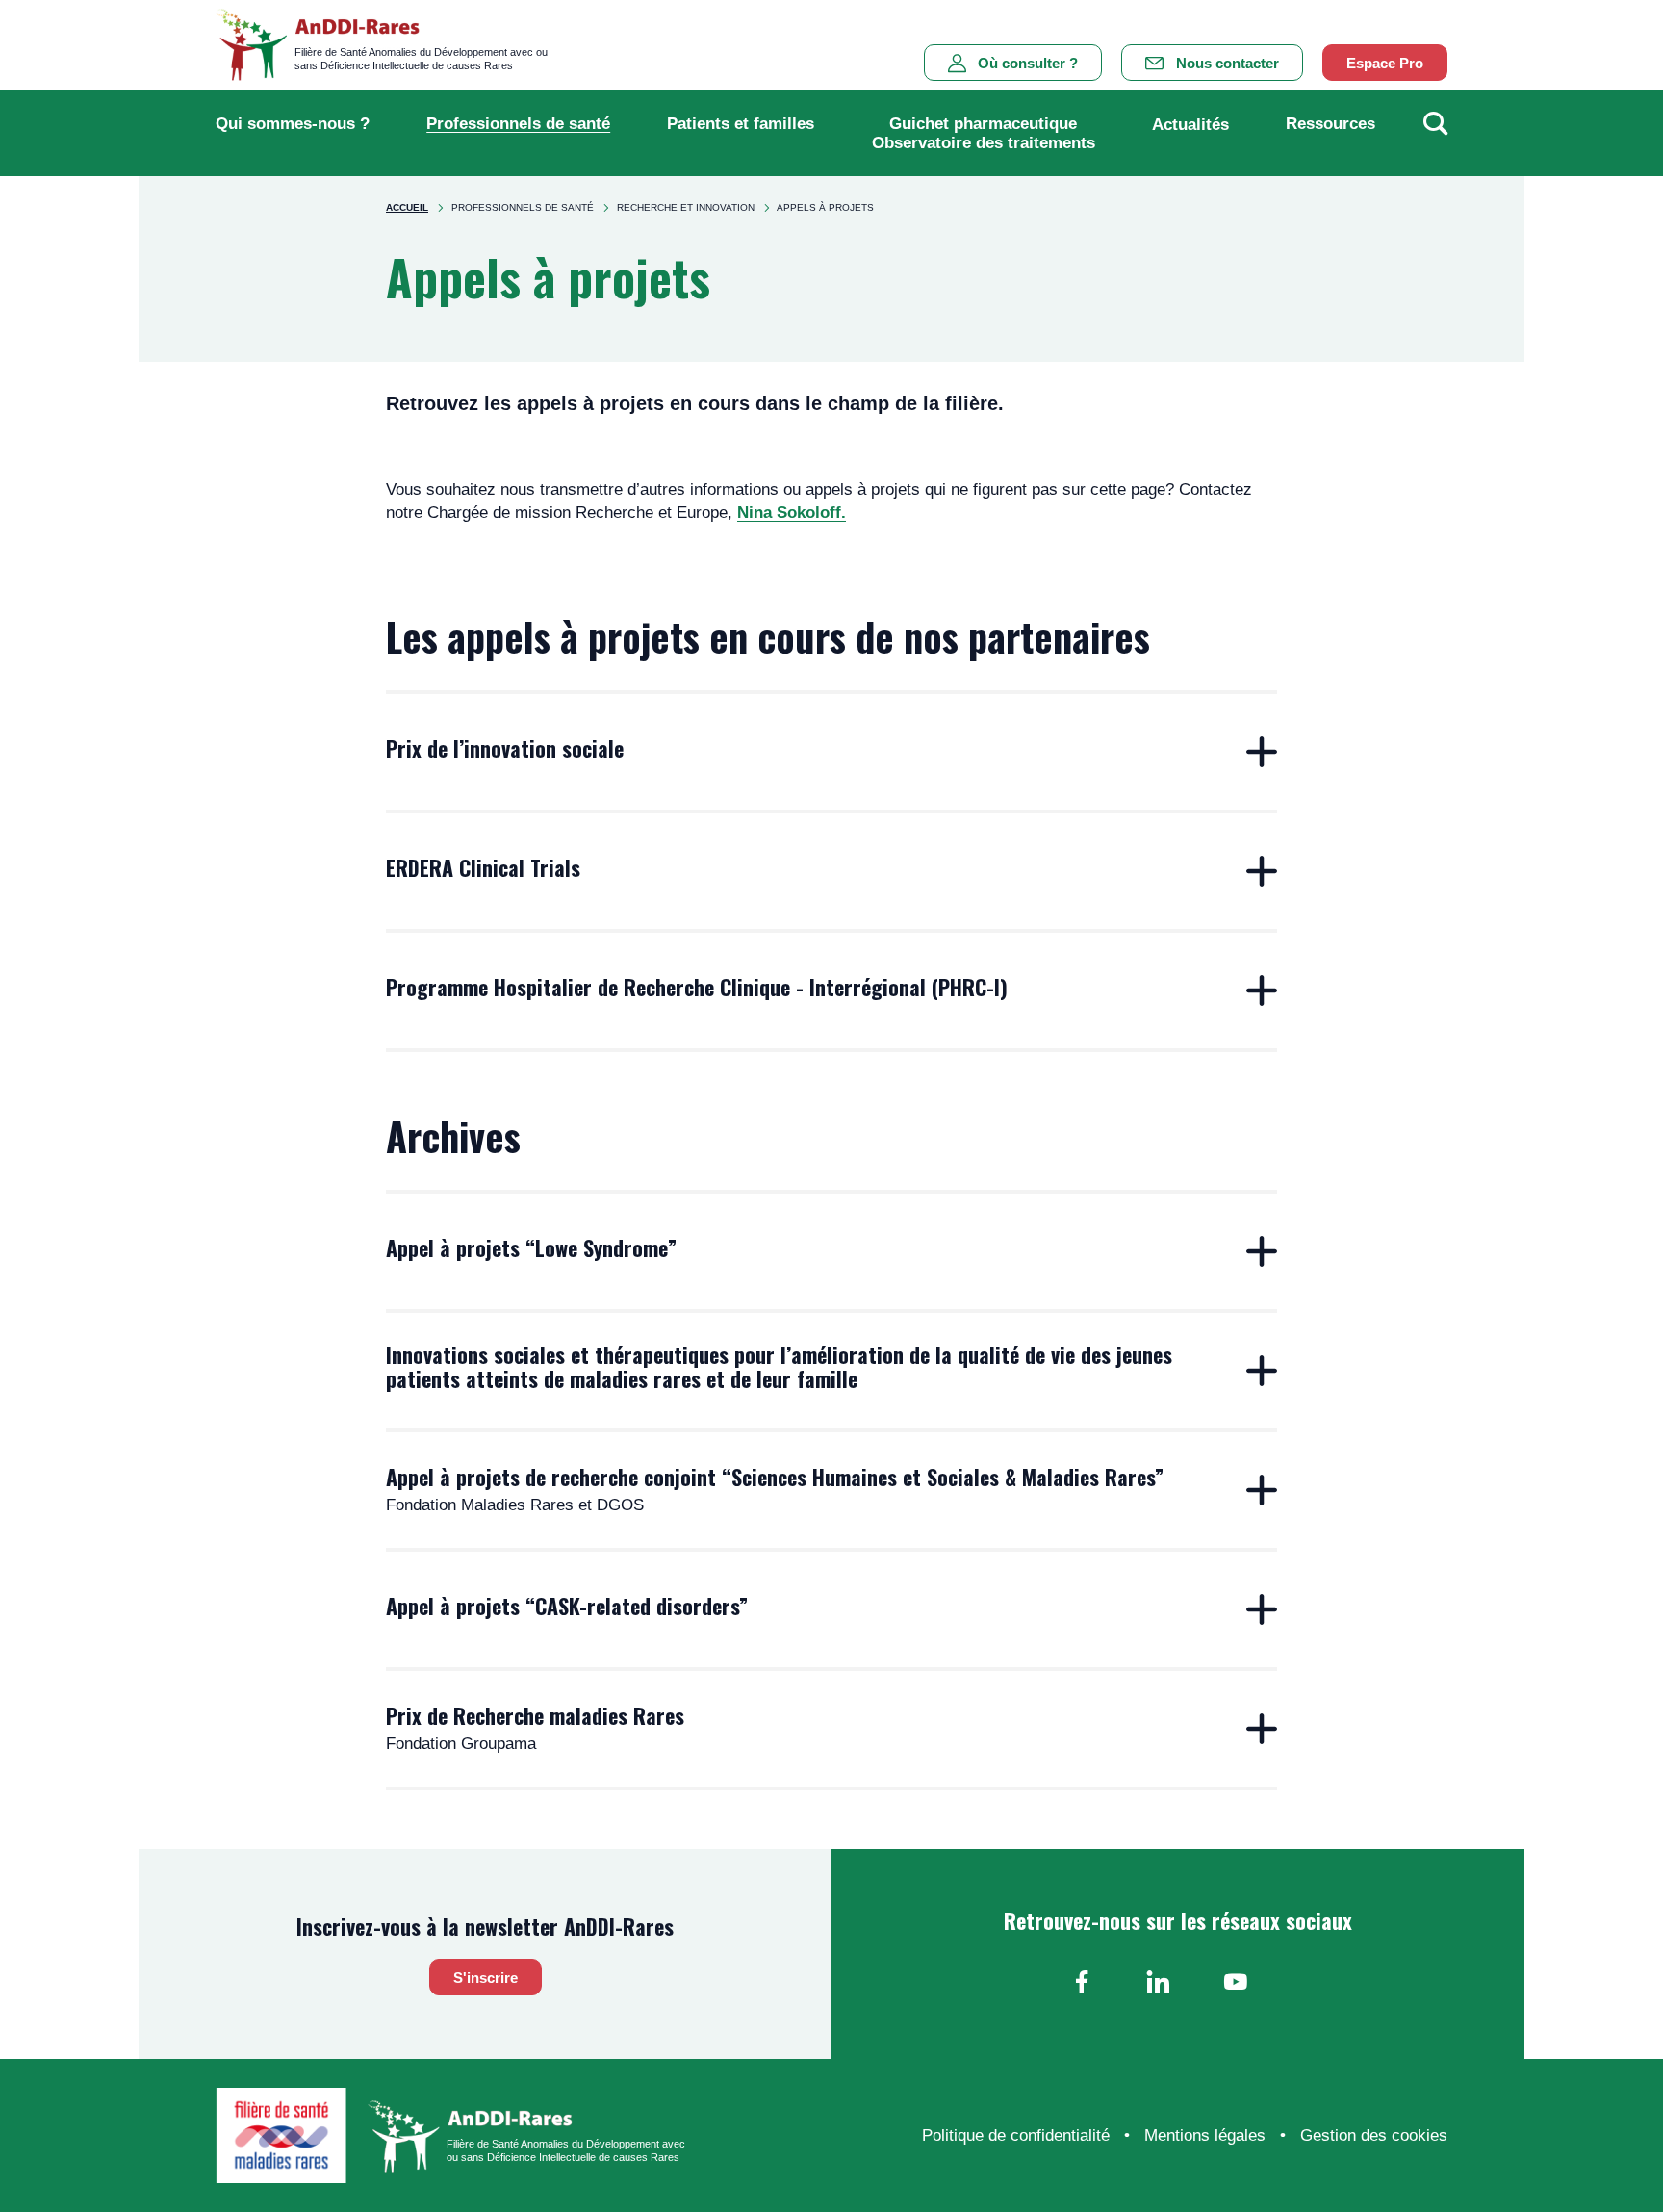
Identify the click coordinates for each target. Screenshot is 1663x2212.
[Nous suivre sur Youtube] (1236, 1982)
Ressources (1330, 124)
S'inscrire (486, 1978)
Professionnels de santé (518, 124)
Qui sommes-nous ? (293, 124)
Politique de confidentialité (1016, 2135)
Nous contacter (1228, 63)
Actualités (1190, 125)
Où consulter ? (1028, 63)
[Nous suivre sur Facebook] (1082, 1982)
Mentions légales (1205, 2135)
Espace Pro (1385, 63)
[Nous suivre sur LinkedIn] (1159, 1982)
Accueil (407, 207)
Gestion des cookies (1374, 2135)
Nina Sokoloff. (792, 513)
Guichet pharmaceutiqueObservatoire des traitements (984, 133)
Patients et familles (741, 124)
